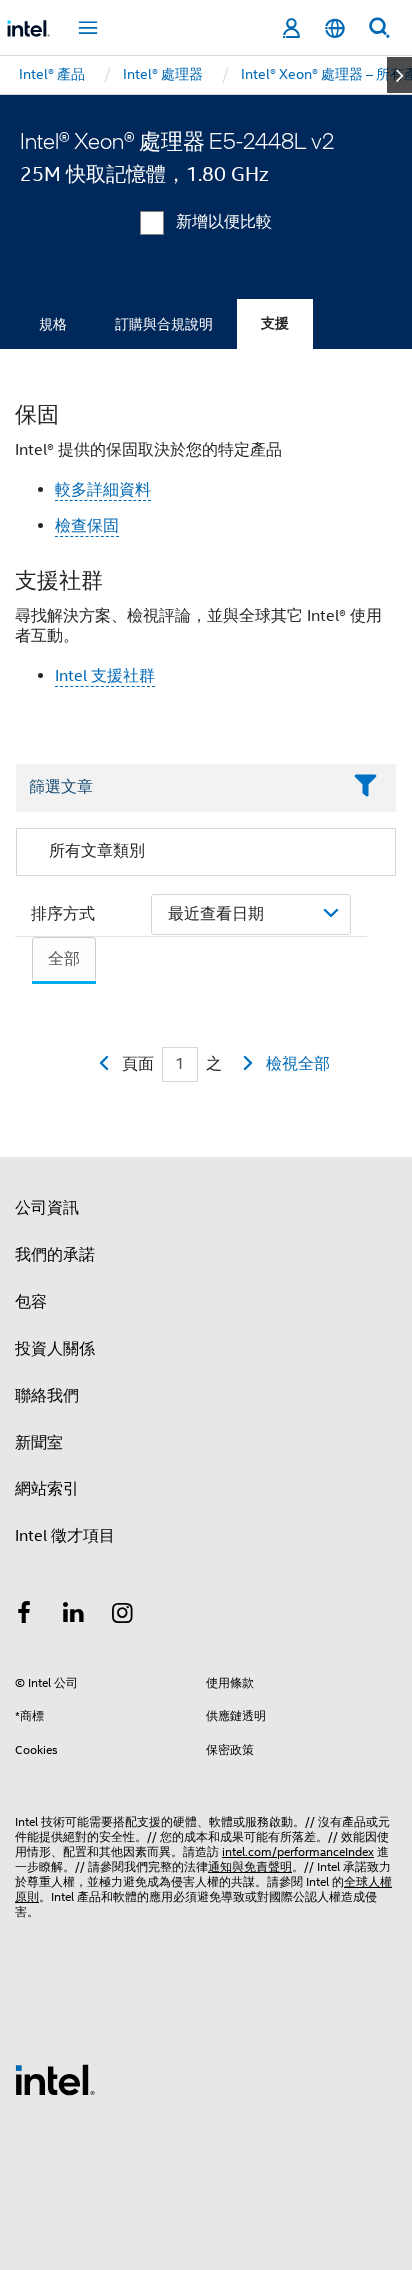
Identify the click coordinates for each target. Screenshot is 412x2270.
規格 (53, 324)
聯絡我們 (47, 1396)
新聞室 (39, 1443)
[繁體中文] (335, 28)
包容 (31, 1302)
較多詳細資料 (103, 490)
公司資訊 (47, 1208)
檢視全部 (298, 1064)
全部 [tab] (64, 959)
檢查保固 (87, 526)
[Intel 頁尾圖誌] (55, 2079)
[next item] (399, 75)
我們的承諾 (55, 1255)
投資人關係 (55, 1349)
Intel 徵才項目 (65, 1536)
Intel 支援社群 (105, 676)
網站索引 (47, 1489)
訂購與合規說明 (164, 324)
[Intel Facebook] (24, 1616)
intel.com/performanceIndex (298, 1851)
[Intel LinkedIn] (74, 1616)
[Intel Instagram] (123, 1616)
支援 (275, 323)
